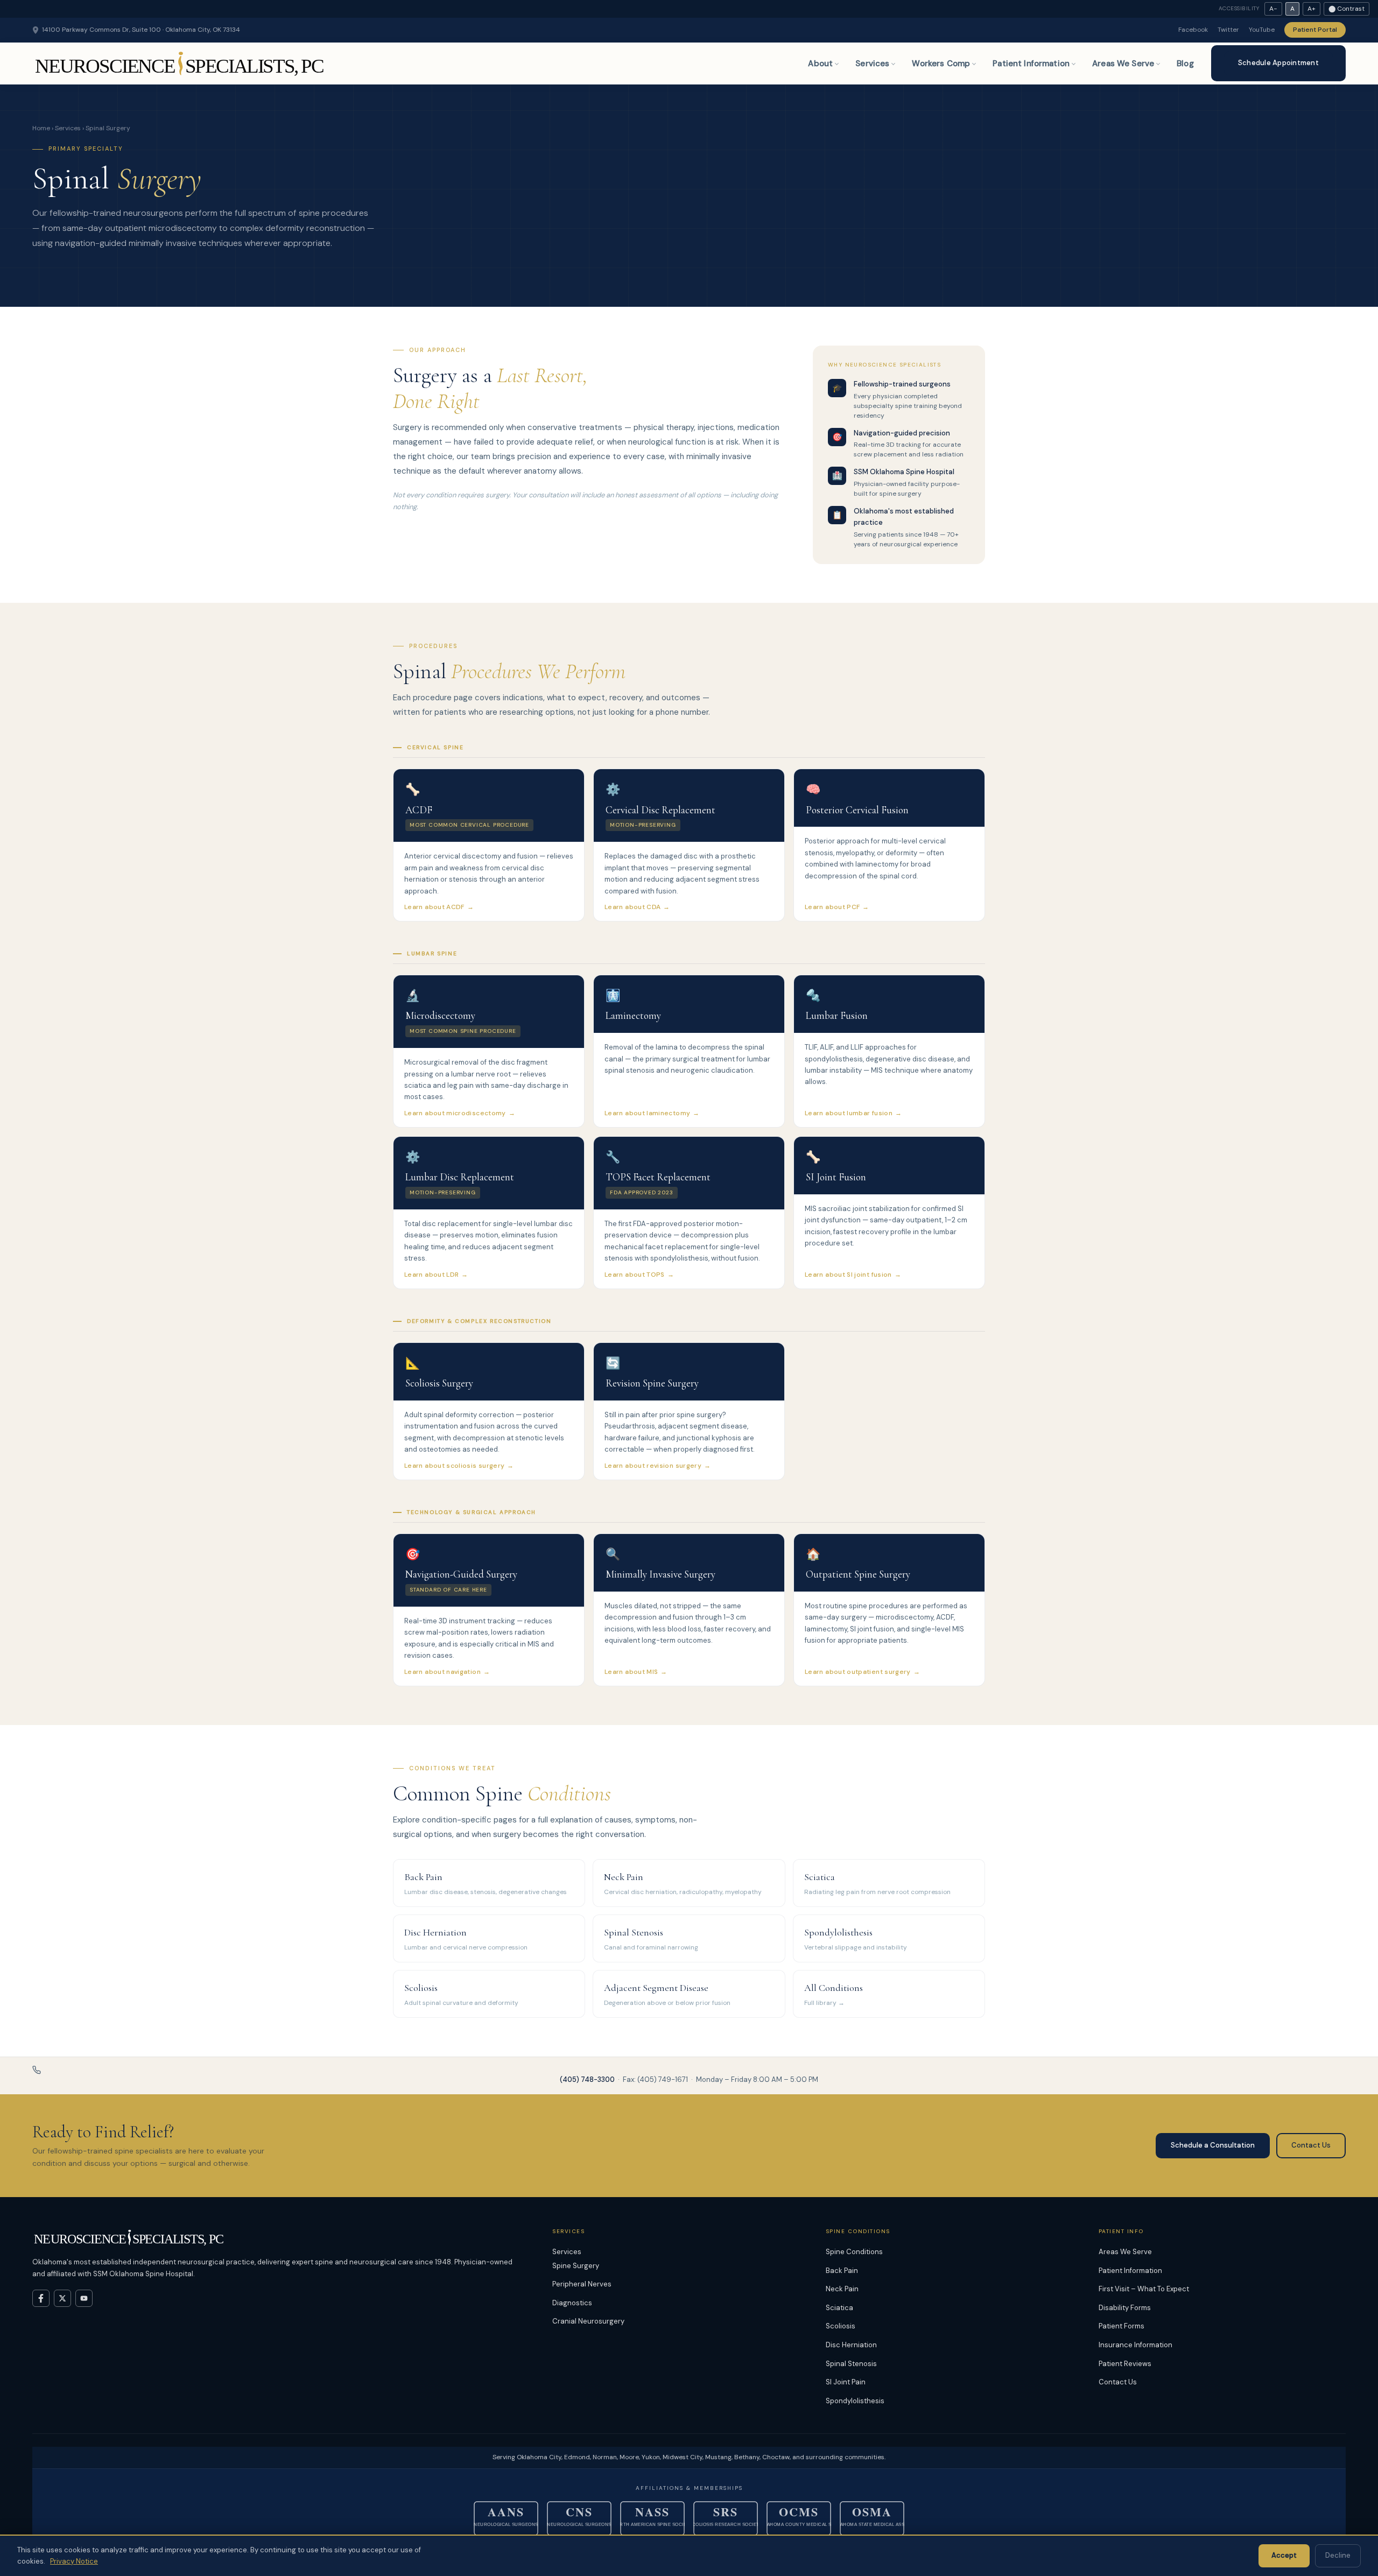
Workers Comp (941, 64)
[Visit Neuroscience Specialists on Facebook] (41, 2298)
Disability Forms (1125, 2308)
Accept (1284, 2555)
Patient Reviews (1125, 2364)
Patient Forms (1122, 2326)
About (820, 64)
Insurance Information (1136, 2345)
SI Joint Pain (846, 2382)
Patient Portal (1315, 30)
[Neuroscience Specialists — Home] (181, 64)
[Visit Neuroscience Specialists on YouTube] (84, 2298)
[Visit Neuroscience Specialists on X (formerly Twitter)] (62, 2298)
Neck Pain (842, 2289)
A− (1273, 9)
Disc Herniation (851, 2345)
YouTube (1262, 30)
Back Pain (842, 2271)
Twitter (1228, 30)
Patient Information (1031, 64)
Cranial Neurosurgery (588, 2321)
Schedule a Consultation (1213, 2145)
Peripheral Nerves (582, 2284)
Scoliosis (841, 2326)
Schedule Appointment (1278, 63)
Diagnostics (572, 2303)
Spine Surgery (576, 2266)
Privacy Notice (74, 2561)
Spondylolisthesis (855, 2401)
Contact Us (1311, 2145)
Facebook (1193, 30)
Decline (1338, 2555)
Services (872, 64)
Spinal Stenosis (851, 2364)
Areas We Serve (1123, 64)
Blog (1185, 64)
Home (41, 128)
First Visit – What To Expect (1144, 2289)
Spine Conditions (854, 2252)
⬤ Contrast (1347, 9)
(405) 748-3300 (587, 2079)
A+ (1312, 9)
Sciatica (839, 2308)
